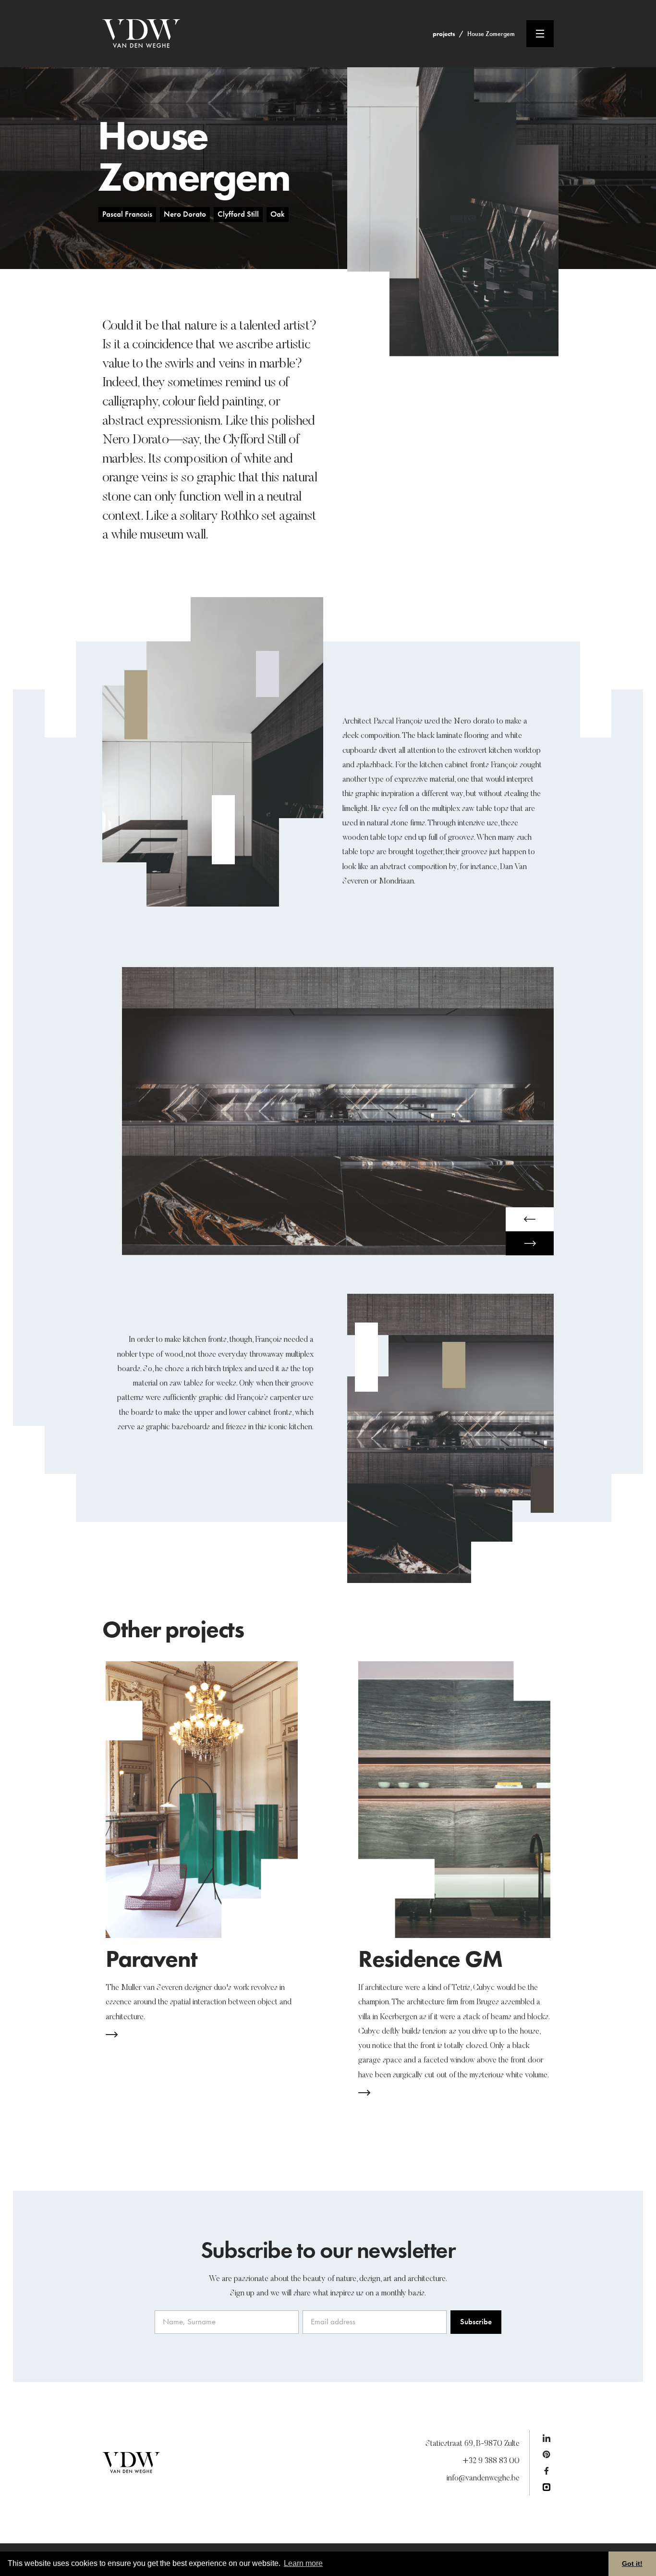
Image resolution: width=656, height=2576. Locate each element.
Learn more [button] (303, 2563)
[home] (267, 34)
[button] (530, 1219)
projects (444, 34)
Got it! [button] (632, 2564)
